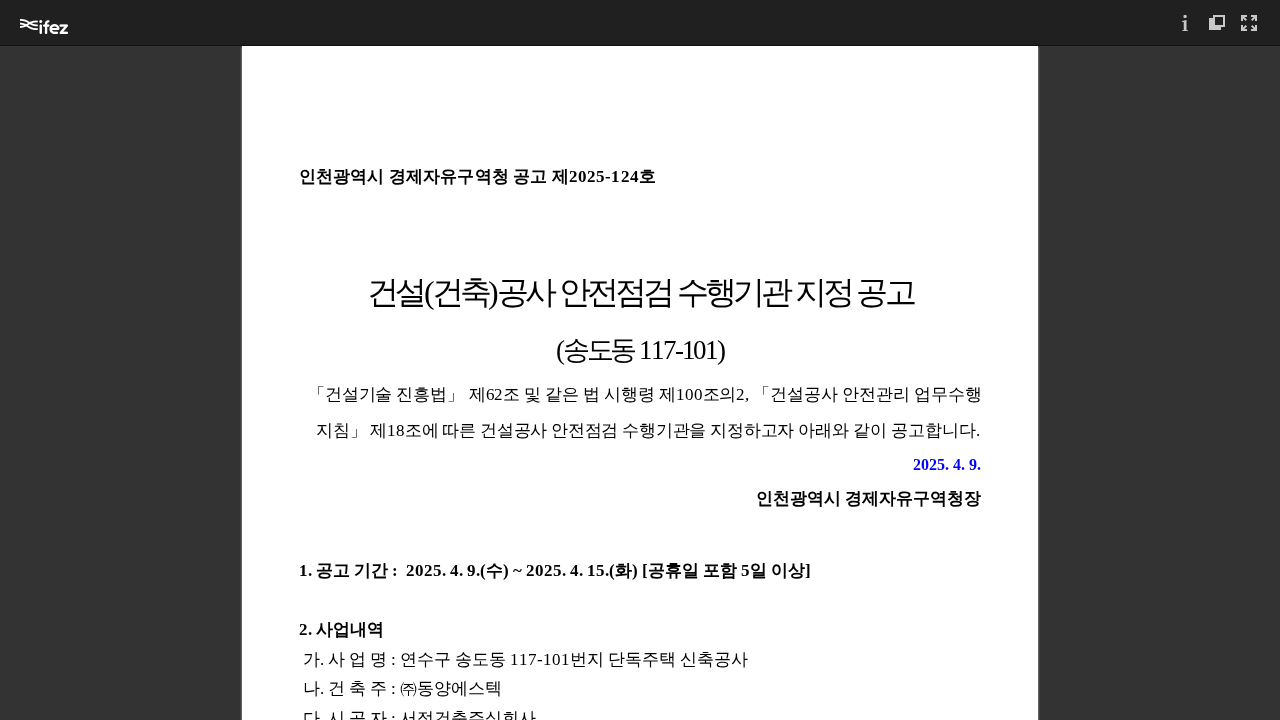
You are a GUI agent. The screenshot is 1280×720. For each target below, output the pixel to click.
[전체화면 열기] (1249, 22)
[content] (640, 382)
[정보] (1185, 22)
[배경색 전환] (1217, 22)
